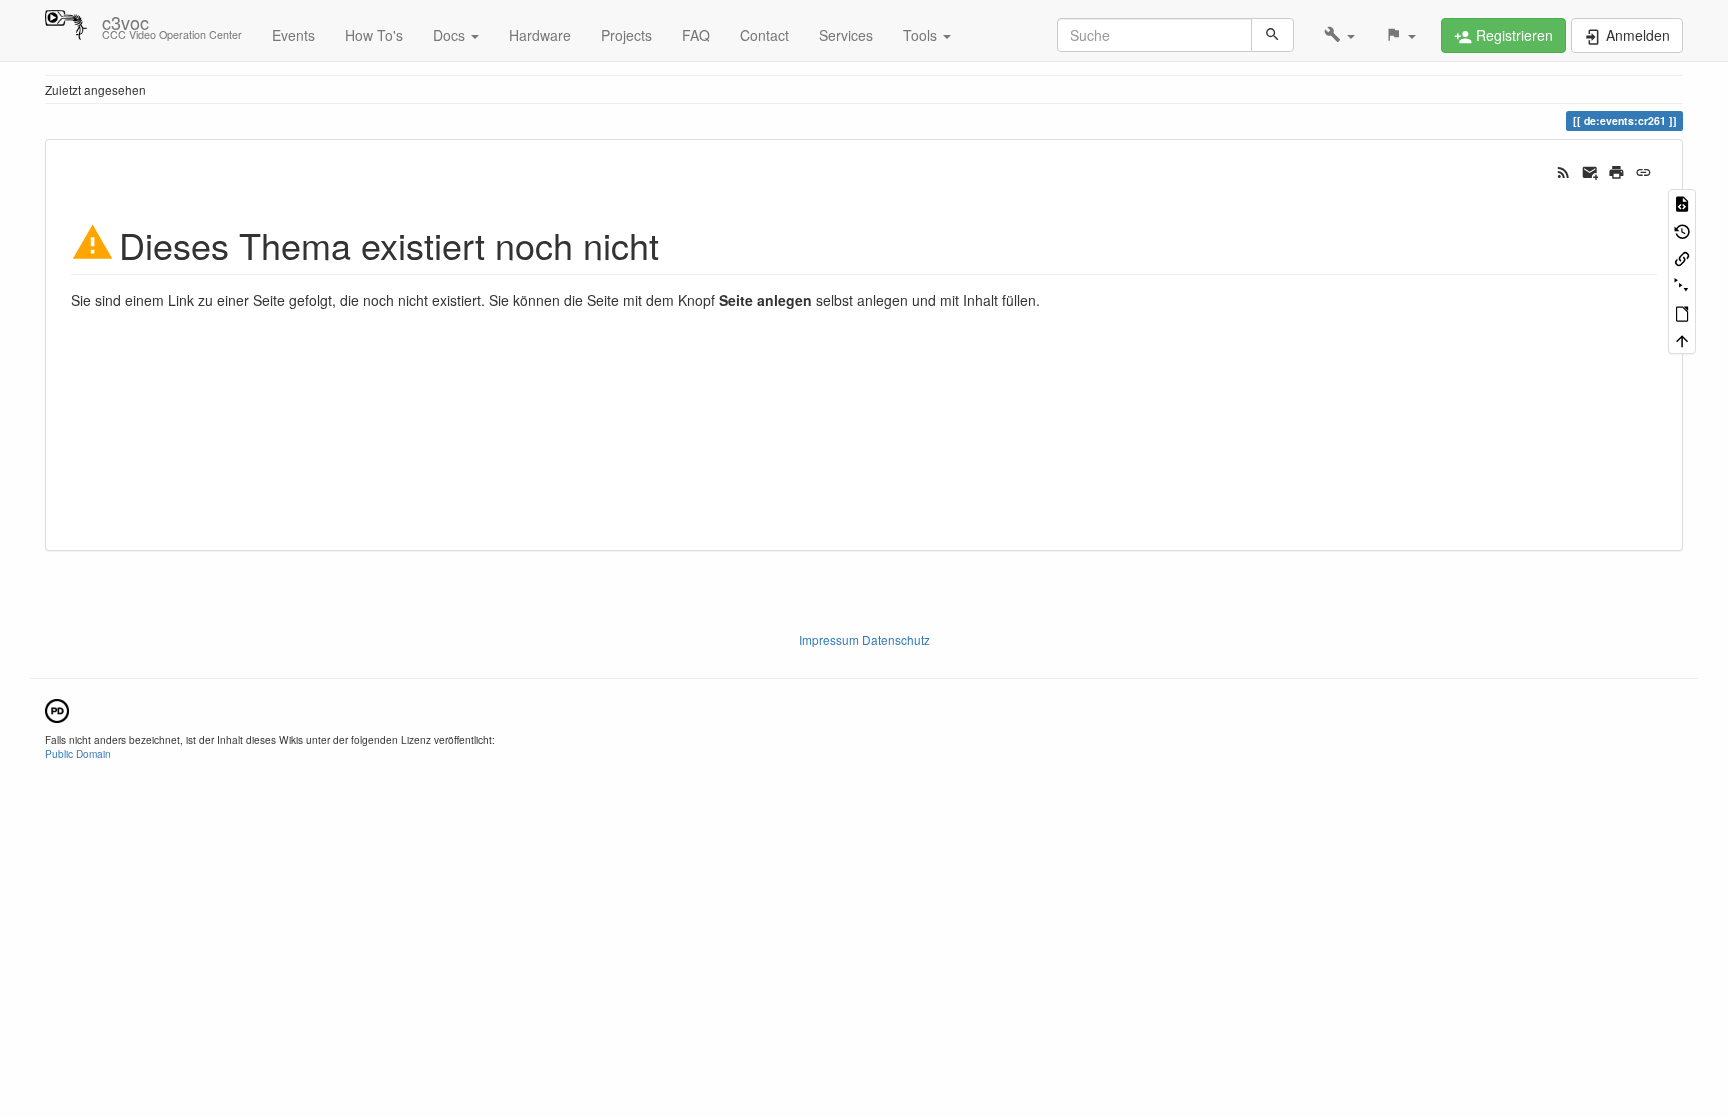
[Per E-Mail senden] (1590, 170)
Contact (764, 35)
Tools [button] (922, 35)
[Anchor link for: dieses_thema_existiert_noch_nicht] (677, 243)
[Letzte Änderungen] (1563, 170)
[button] (1339, 35)
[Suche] (1272, 35)
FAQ (696, 35)
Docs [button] (451, 35)
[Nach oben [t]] (1682, 339)
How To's (374, 35)
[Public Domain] (57, 708)
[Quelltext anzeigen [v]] (1682, 202)
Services (846, 35)
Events (293, 35)
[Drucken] (1616, 170)
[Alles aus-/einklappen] (1682, 284)
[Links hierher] (1682, 257)
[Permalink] (1643, 170)
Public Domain (78, 753)
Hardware (540, 35)
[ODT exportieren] (1682, 312)
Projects (626, 35)
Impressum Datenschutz (864, 639)
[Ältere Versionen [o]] (1682, 229)
